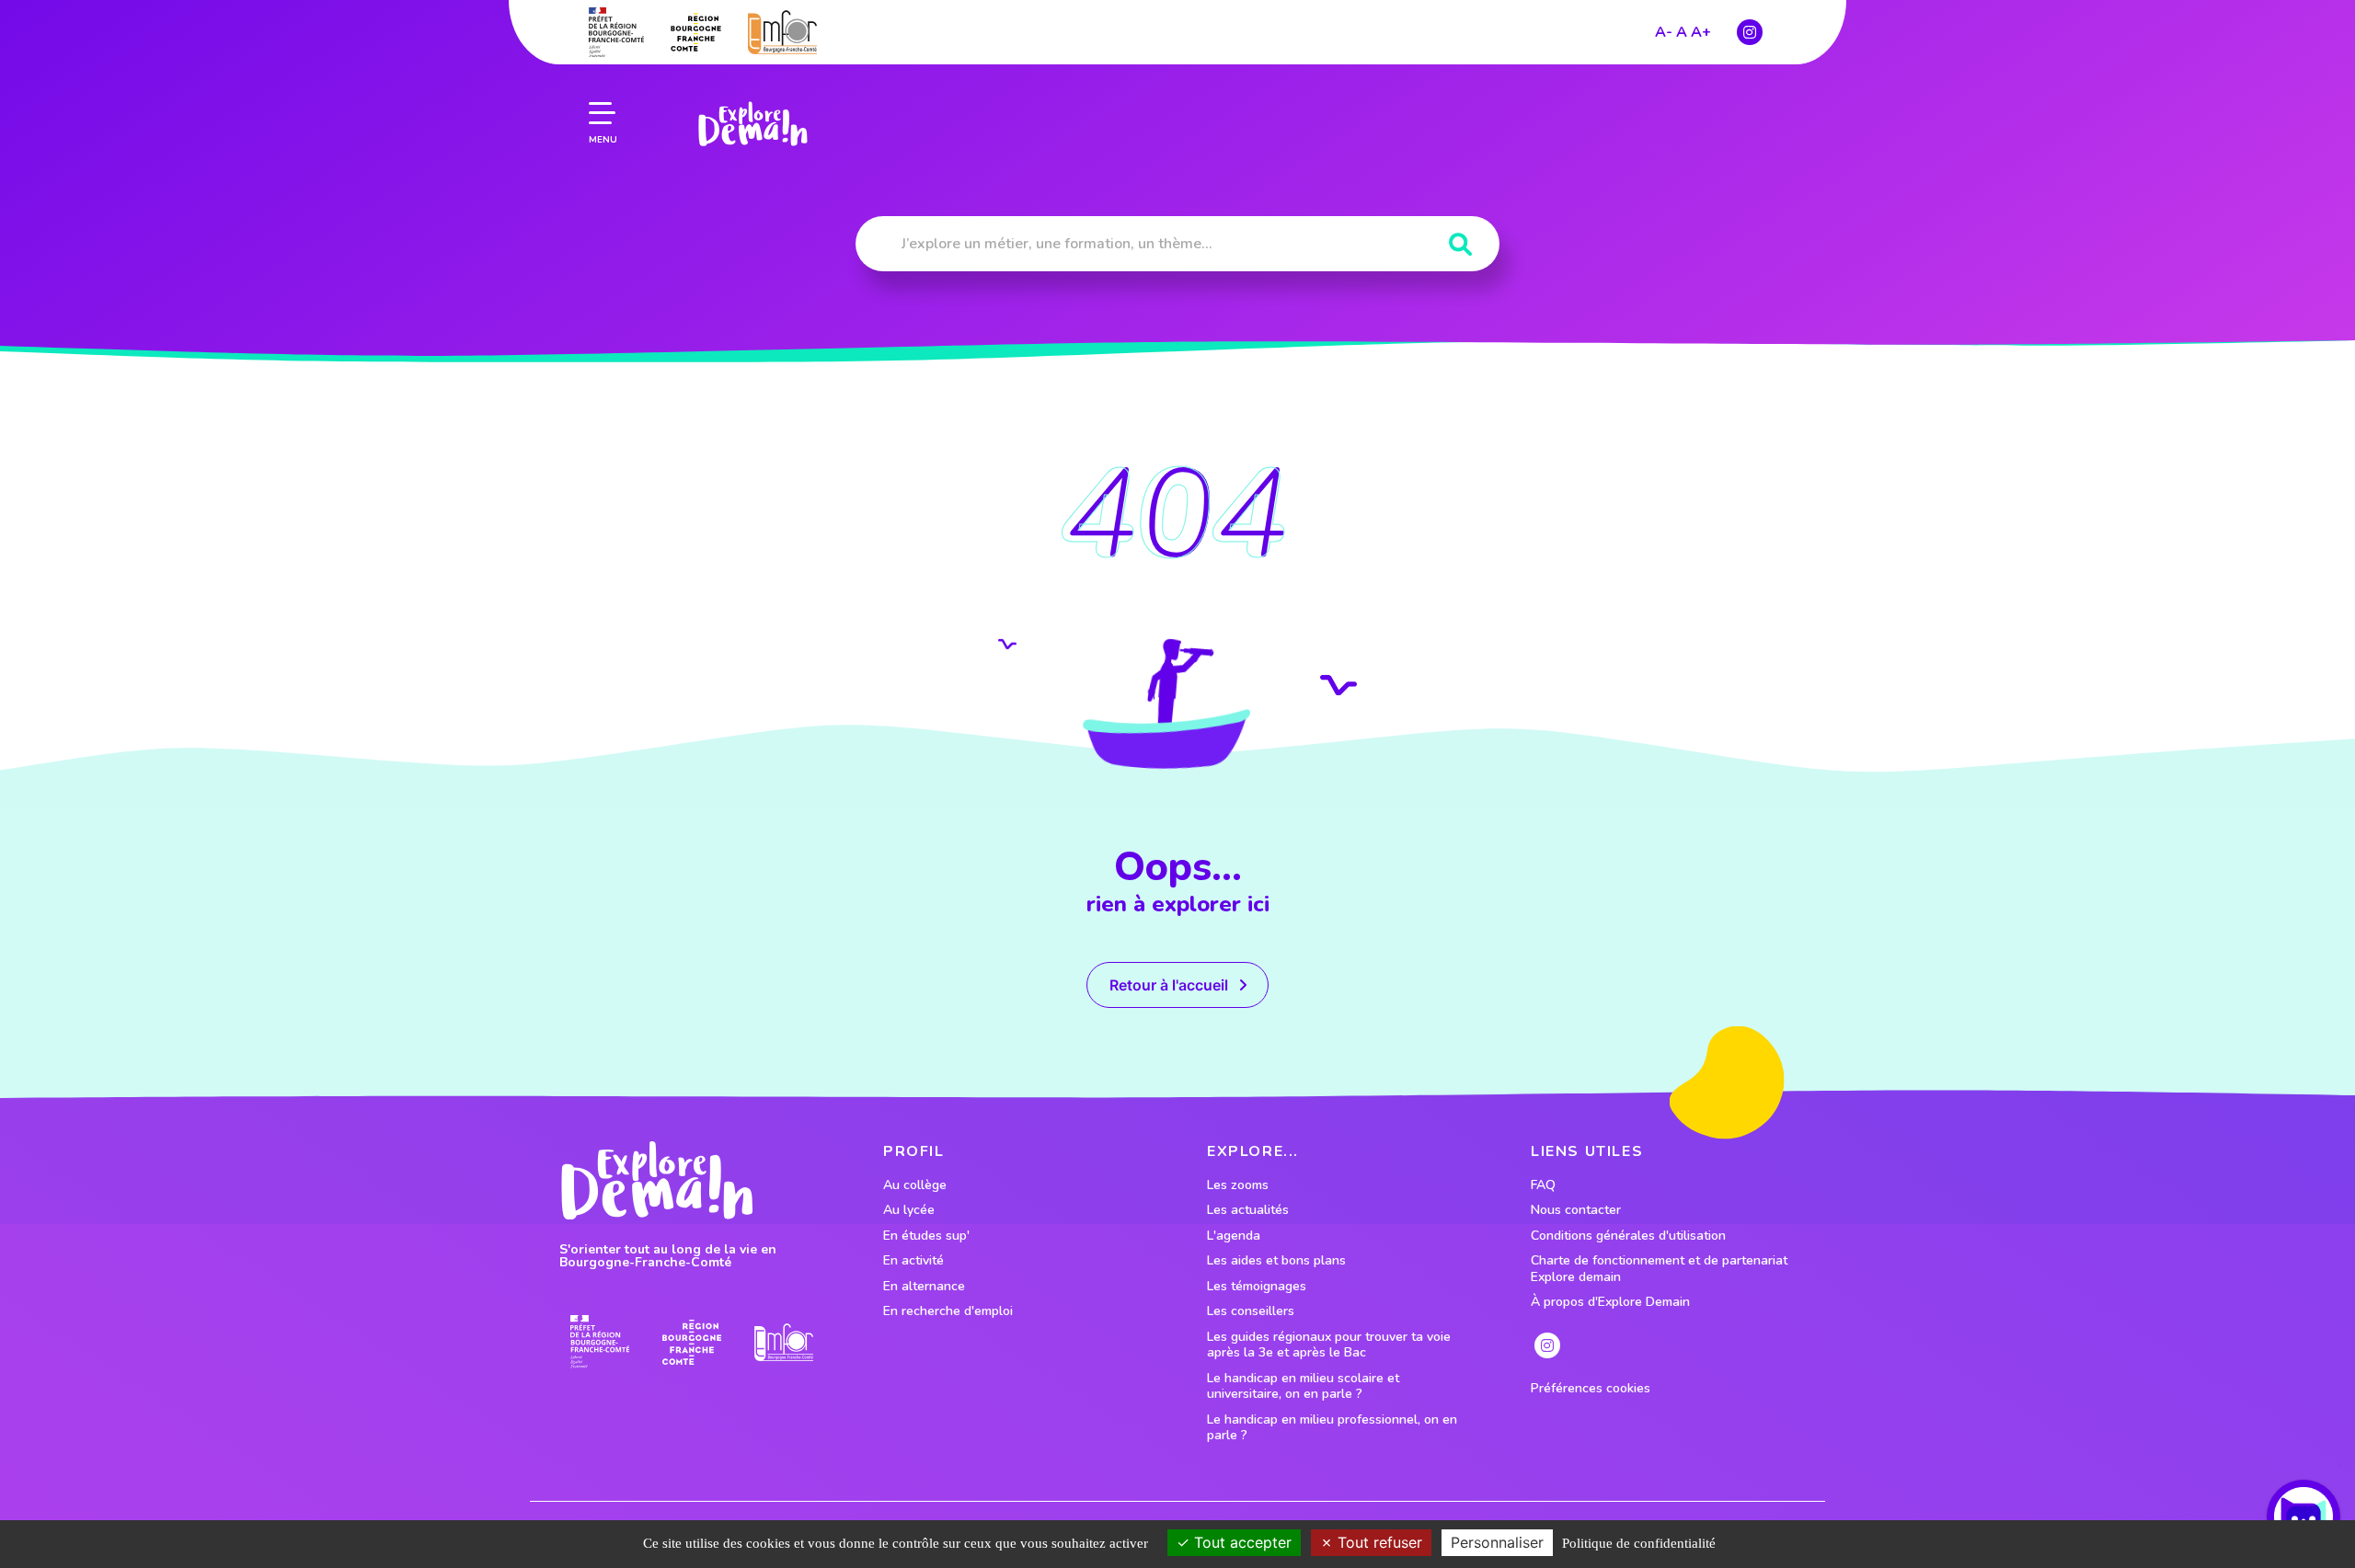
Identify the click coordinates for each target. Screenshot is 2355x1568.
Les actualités (1248, 1210)
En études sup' (926, 1236)
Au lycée (909, 1210)
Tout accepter (1241, 1542)
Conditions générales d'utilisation (1628, 1236)
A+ (1701, 32)
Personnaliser (1497, 1542)
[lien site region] (696, 32)
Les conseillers (1251, 1311)
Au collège (915, 1185)
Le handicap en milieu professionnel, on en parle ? (1332, 1428)
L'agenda (1234, 1236)
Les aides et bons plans (1276, 1261)
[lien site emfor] (782, 32)
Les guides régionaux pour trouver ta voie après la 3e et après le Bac (1329, 1345)
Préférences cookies (1591, 1389)
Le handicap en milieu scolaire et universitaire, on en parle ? (1303, 1386)
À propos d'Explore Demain (1610, 1302)
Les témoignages (1257, 1287)
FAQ (1543, 1185)
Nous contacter (1576, 1210)
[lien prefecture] (616, 32)
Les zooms (1238, 1185)
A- (1664, 32)
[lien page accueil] (752, 124)
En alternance (924, 1287)
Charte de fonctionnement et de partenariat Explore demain (1659, 1269)
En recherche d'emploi (948, 1311)
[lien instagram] (1750, 32)
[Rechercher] (1460, 245)
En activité (913, 1261)
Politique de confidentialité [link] (1639, 1543)
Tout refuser (1378, 1542)
